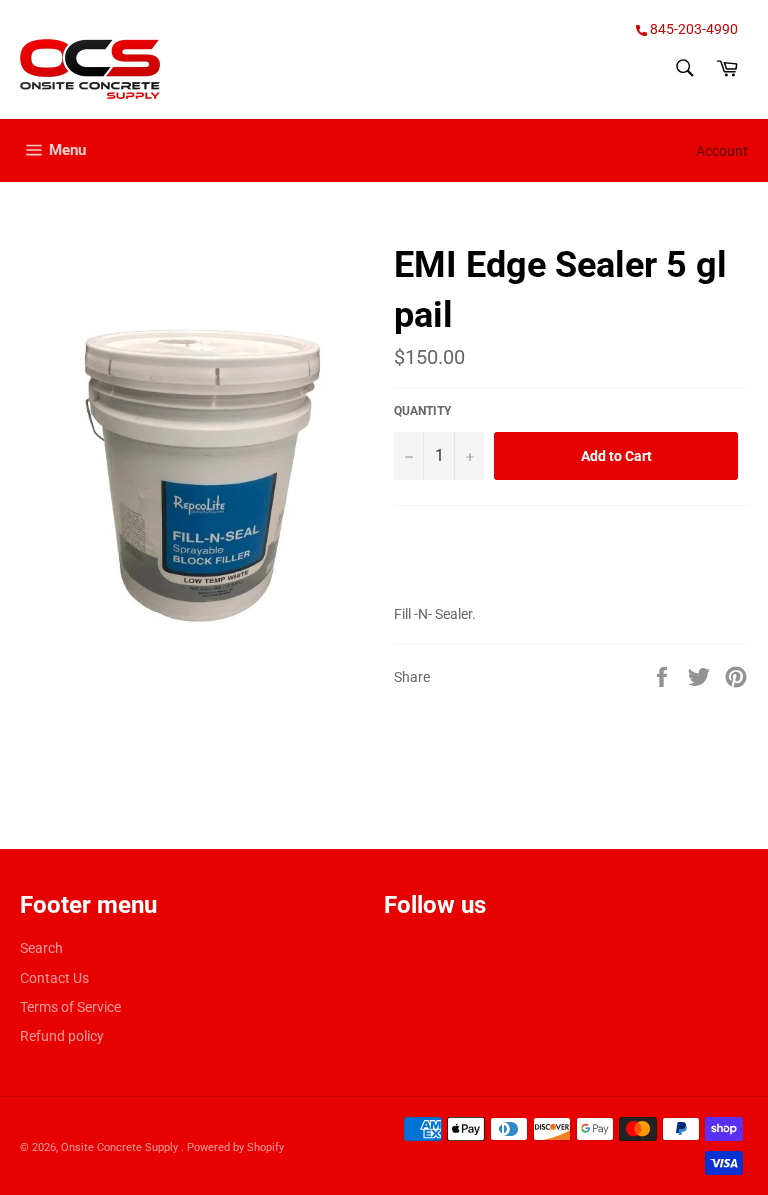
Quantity (422, 411)
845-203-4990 (692, 29)
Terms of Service (70, 1007)
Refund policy (62, 1036)
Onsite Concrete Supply (121, 1147)
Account (722, 151)
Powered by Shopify (235, 1147)
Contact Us (54, 978)
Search (41, 948)
